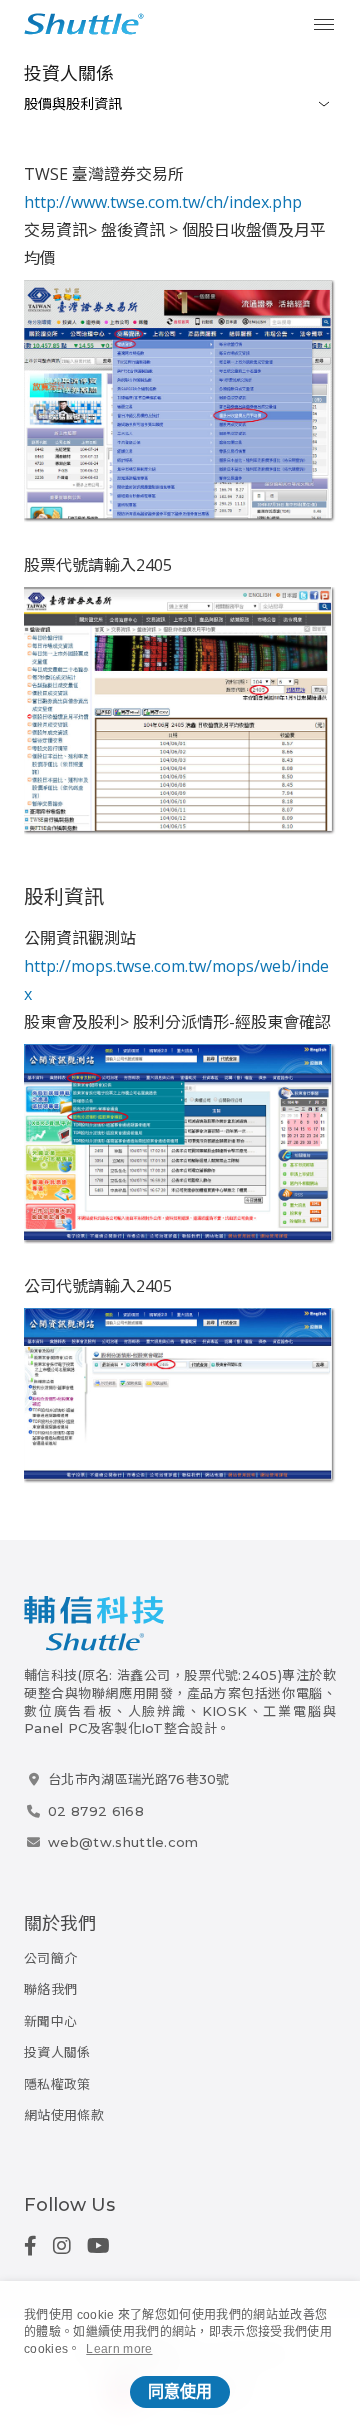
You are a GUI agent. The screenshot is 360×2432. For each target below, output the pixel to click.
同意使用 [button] (180, 2391)
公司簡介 (50, 1958)
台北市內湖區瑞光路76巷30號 (139, 1779)
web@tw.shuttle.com (123, 1842)
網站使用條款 (64, 2115)
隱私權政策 (57, 2084)
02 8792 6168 (96, 1811)
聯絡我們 (50, 1989)
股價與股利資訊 (73, 104)
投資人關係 (69, 74)
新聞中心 (50, 2021)
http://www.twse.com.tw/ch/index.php (163, 202)
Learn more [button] (119, 2349)
